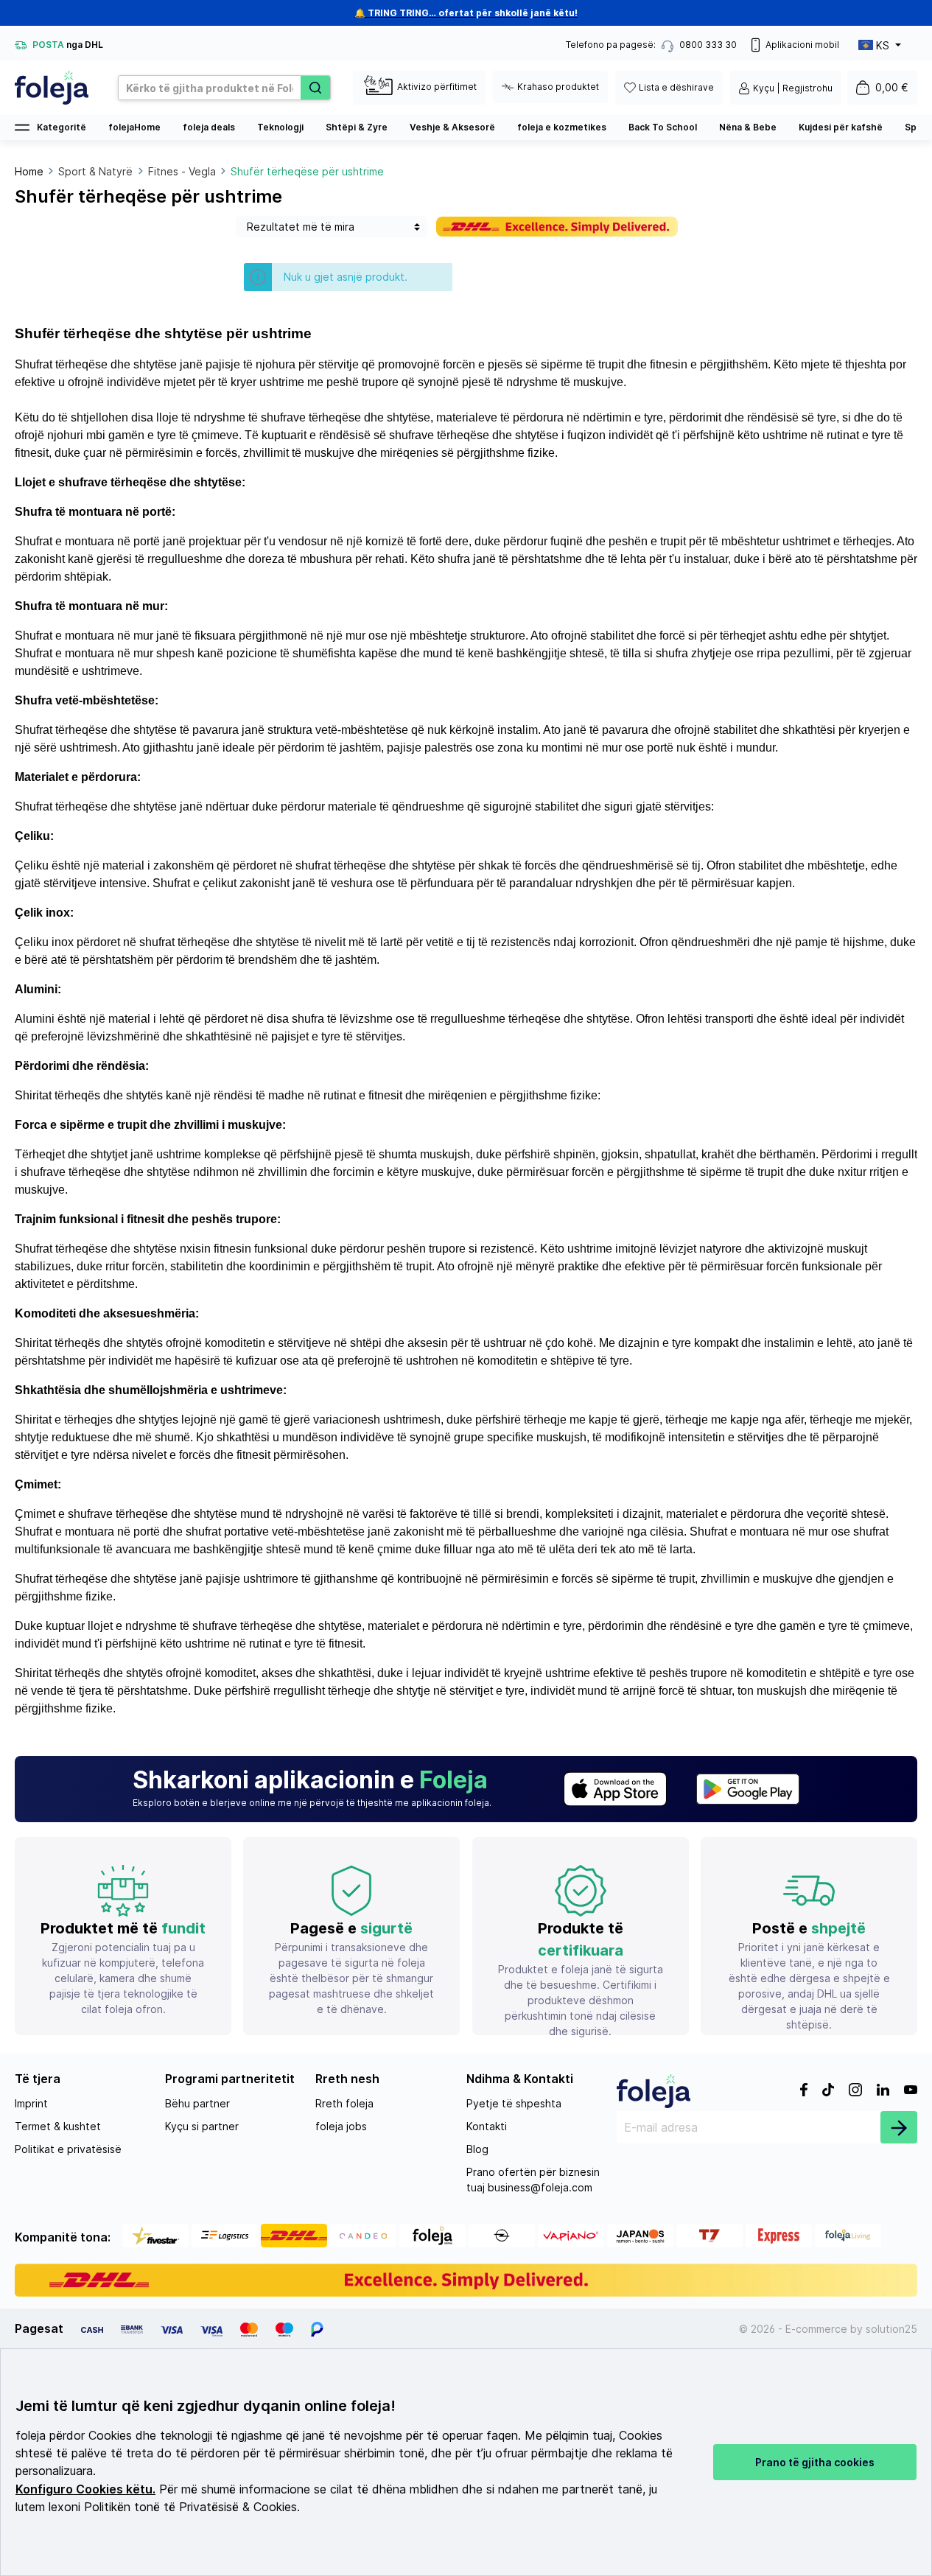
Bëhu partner (197, 2103)
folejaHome (134, 127)
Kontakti (487, 2126)
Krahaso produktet (558, 87)
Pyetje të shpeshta (514, 2103)
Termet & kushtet (58, 2126)
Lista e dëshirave (676, 87)
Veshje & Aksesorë (452, 127)
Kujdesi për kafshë (841, 127)
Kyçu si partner (202, 2126)
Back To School (663, 127)
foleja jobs (341, 2126)
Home (29, 171)
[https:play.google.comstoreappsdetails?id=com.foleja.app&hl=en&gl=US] (748, 1789)
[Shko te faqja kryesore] (52, 88)
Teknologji (280, 127)
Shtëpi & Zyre (357, 127)
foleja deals (209, 127)
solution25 (891, 2329)
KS (883, 45)
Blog (477, 2149)
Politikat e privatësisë (68, 2149)
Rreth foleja (344, 2103)
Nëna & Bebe (748, 127)
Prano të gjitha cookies (815, 2462)
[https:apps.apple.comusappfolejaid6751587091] (615, 1789)
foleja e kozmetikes (562, 127)
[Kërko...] (315, 88)
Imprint (31, 2103)
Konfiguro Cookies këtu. (85, 2489)
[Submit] (899, 2127)
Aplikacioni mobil (802, 45)
